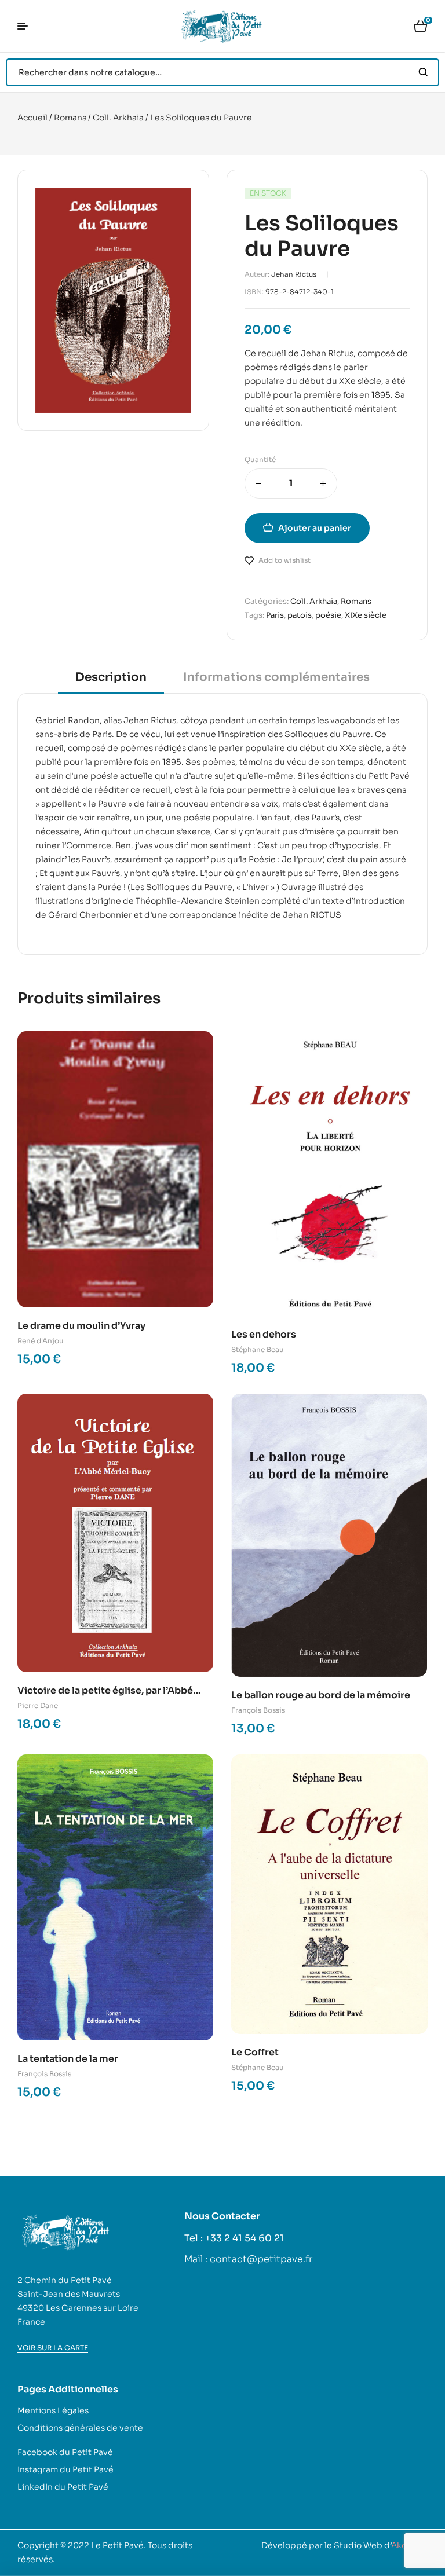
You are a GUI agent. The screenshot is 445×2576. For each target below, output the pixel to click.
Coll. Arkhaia (118, 118)
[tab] (111, 681)
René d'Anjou (41, 1341)
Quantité (260, 459)
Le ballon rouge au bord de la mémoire (321, 1695)
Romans (70, 118)
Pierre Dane (38, 1705)
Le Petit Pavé (117, 2545)
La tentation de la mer (68, 2059)
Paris (275, 615)
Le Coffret (255, 2052)
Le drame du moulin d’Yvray (81, 1326)
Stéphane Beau (258, 1349)
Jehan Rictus (294, 274)
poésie (328, 615)
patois (300, 615)
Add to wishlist (284, 560)
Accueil (32, 118)
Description (111, 677)
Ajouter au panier (315, 528)
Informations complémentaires (276, 677)
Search (423, 72)
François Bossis (258, 1710)
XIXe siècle (366, 615)
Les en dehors (264, 1334)
